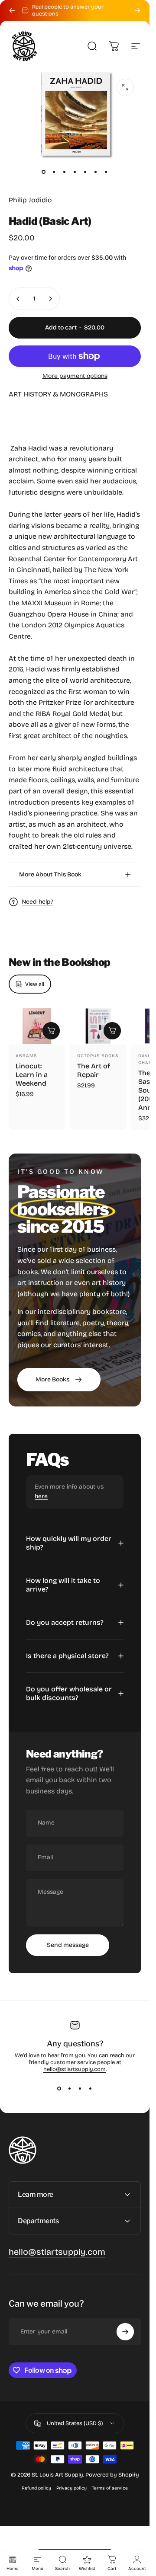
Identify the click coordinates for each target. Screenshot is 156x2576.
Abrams (26, 1056)
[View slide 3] (80, 2088)
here (41, 1496)
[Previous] (12, 10)
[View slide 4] (91, 2088)
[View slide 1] (59, 2088)
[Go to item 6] (96, 172)
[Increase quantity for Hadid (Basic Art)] (50, 299)
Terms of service (110, 2488)
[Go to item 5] (85, 172)
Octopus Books (98, 1056)
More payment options (75, 376)
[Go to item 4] (75, 172)
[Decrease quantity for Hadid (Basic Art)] (18, 299)
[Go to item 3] (65, 172)
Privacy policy (71, 2488)
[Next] (137, 10)
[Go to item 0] (44, 172)
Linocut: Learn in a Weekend (32, 1075)
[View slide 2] (70, 2088)
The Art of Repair (94, 1070)
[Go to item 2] (54, 172)
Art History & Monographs (58, 394)
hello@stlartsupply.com (75, 2069)
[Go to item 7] (106, 172)
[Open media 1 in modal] (125, 87)
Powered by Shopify (112, 2475)
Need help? (37, 902)
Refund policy (36, 2488)
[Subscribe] (125, 2332)
